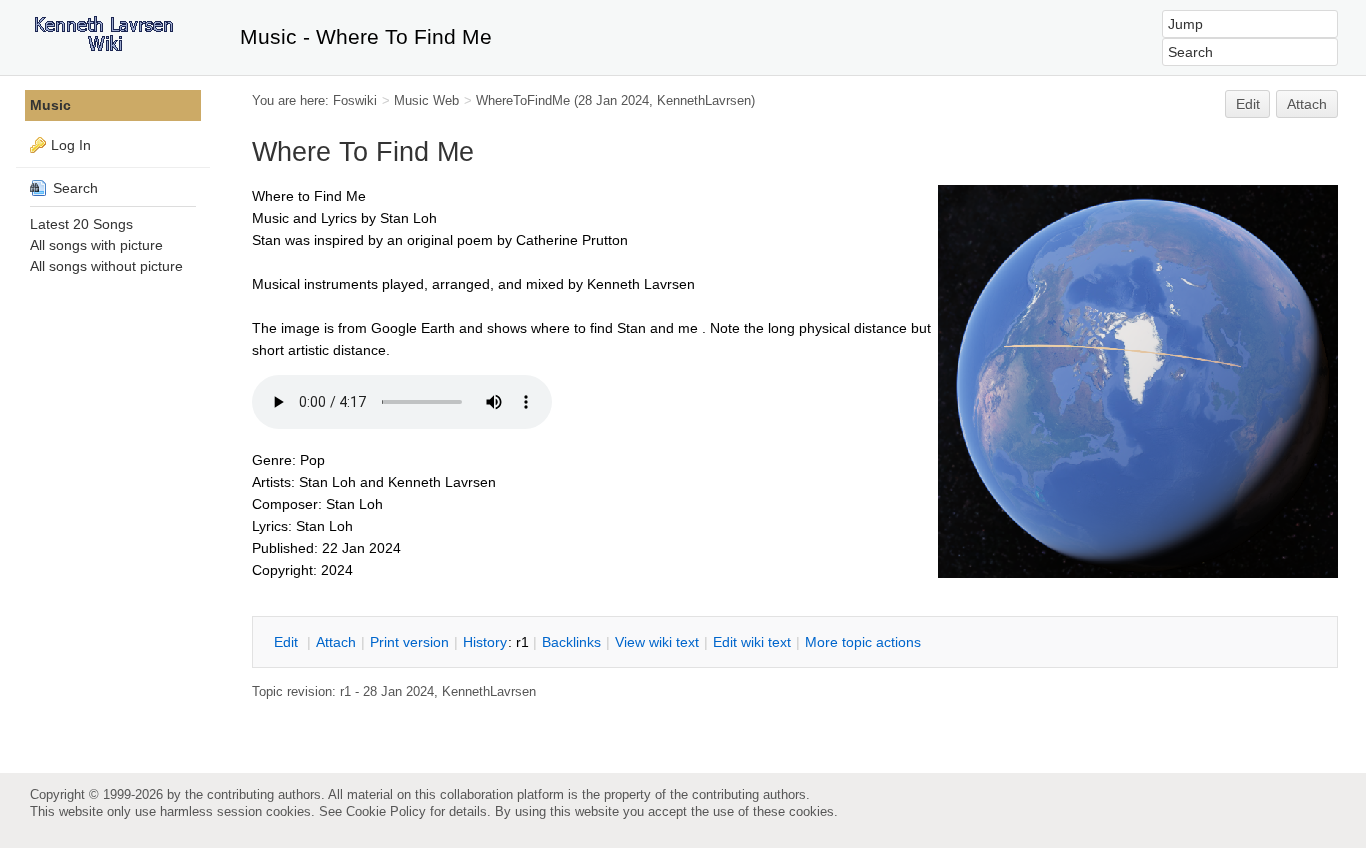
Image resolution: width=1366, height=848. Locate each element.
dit (288, 642)
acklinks (571, 642)
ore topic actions (863, 642)
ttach (336, 642)
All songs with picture (96, 245)
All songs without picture (106, 266)
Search (73, 188)
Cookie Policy (386, 811)
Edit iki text (752, 642)
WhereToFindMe (523, 100)
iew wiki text (657, 642)
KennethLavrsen (704, 100)
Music (50, 105)
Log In (71, 145)
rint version (409, 642)
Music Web (426, 100)
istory (485, 642)
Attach (1307, 104)
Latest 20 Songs (81, 224)
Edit (1248, 104)
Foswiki (355, 100)
